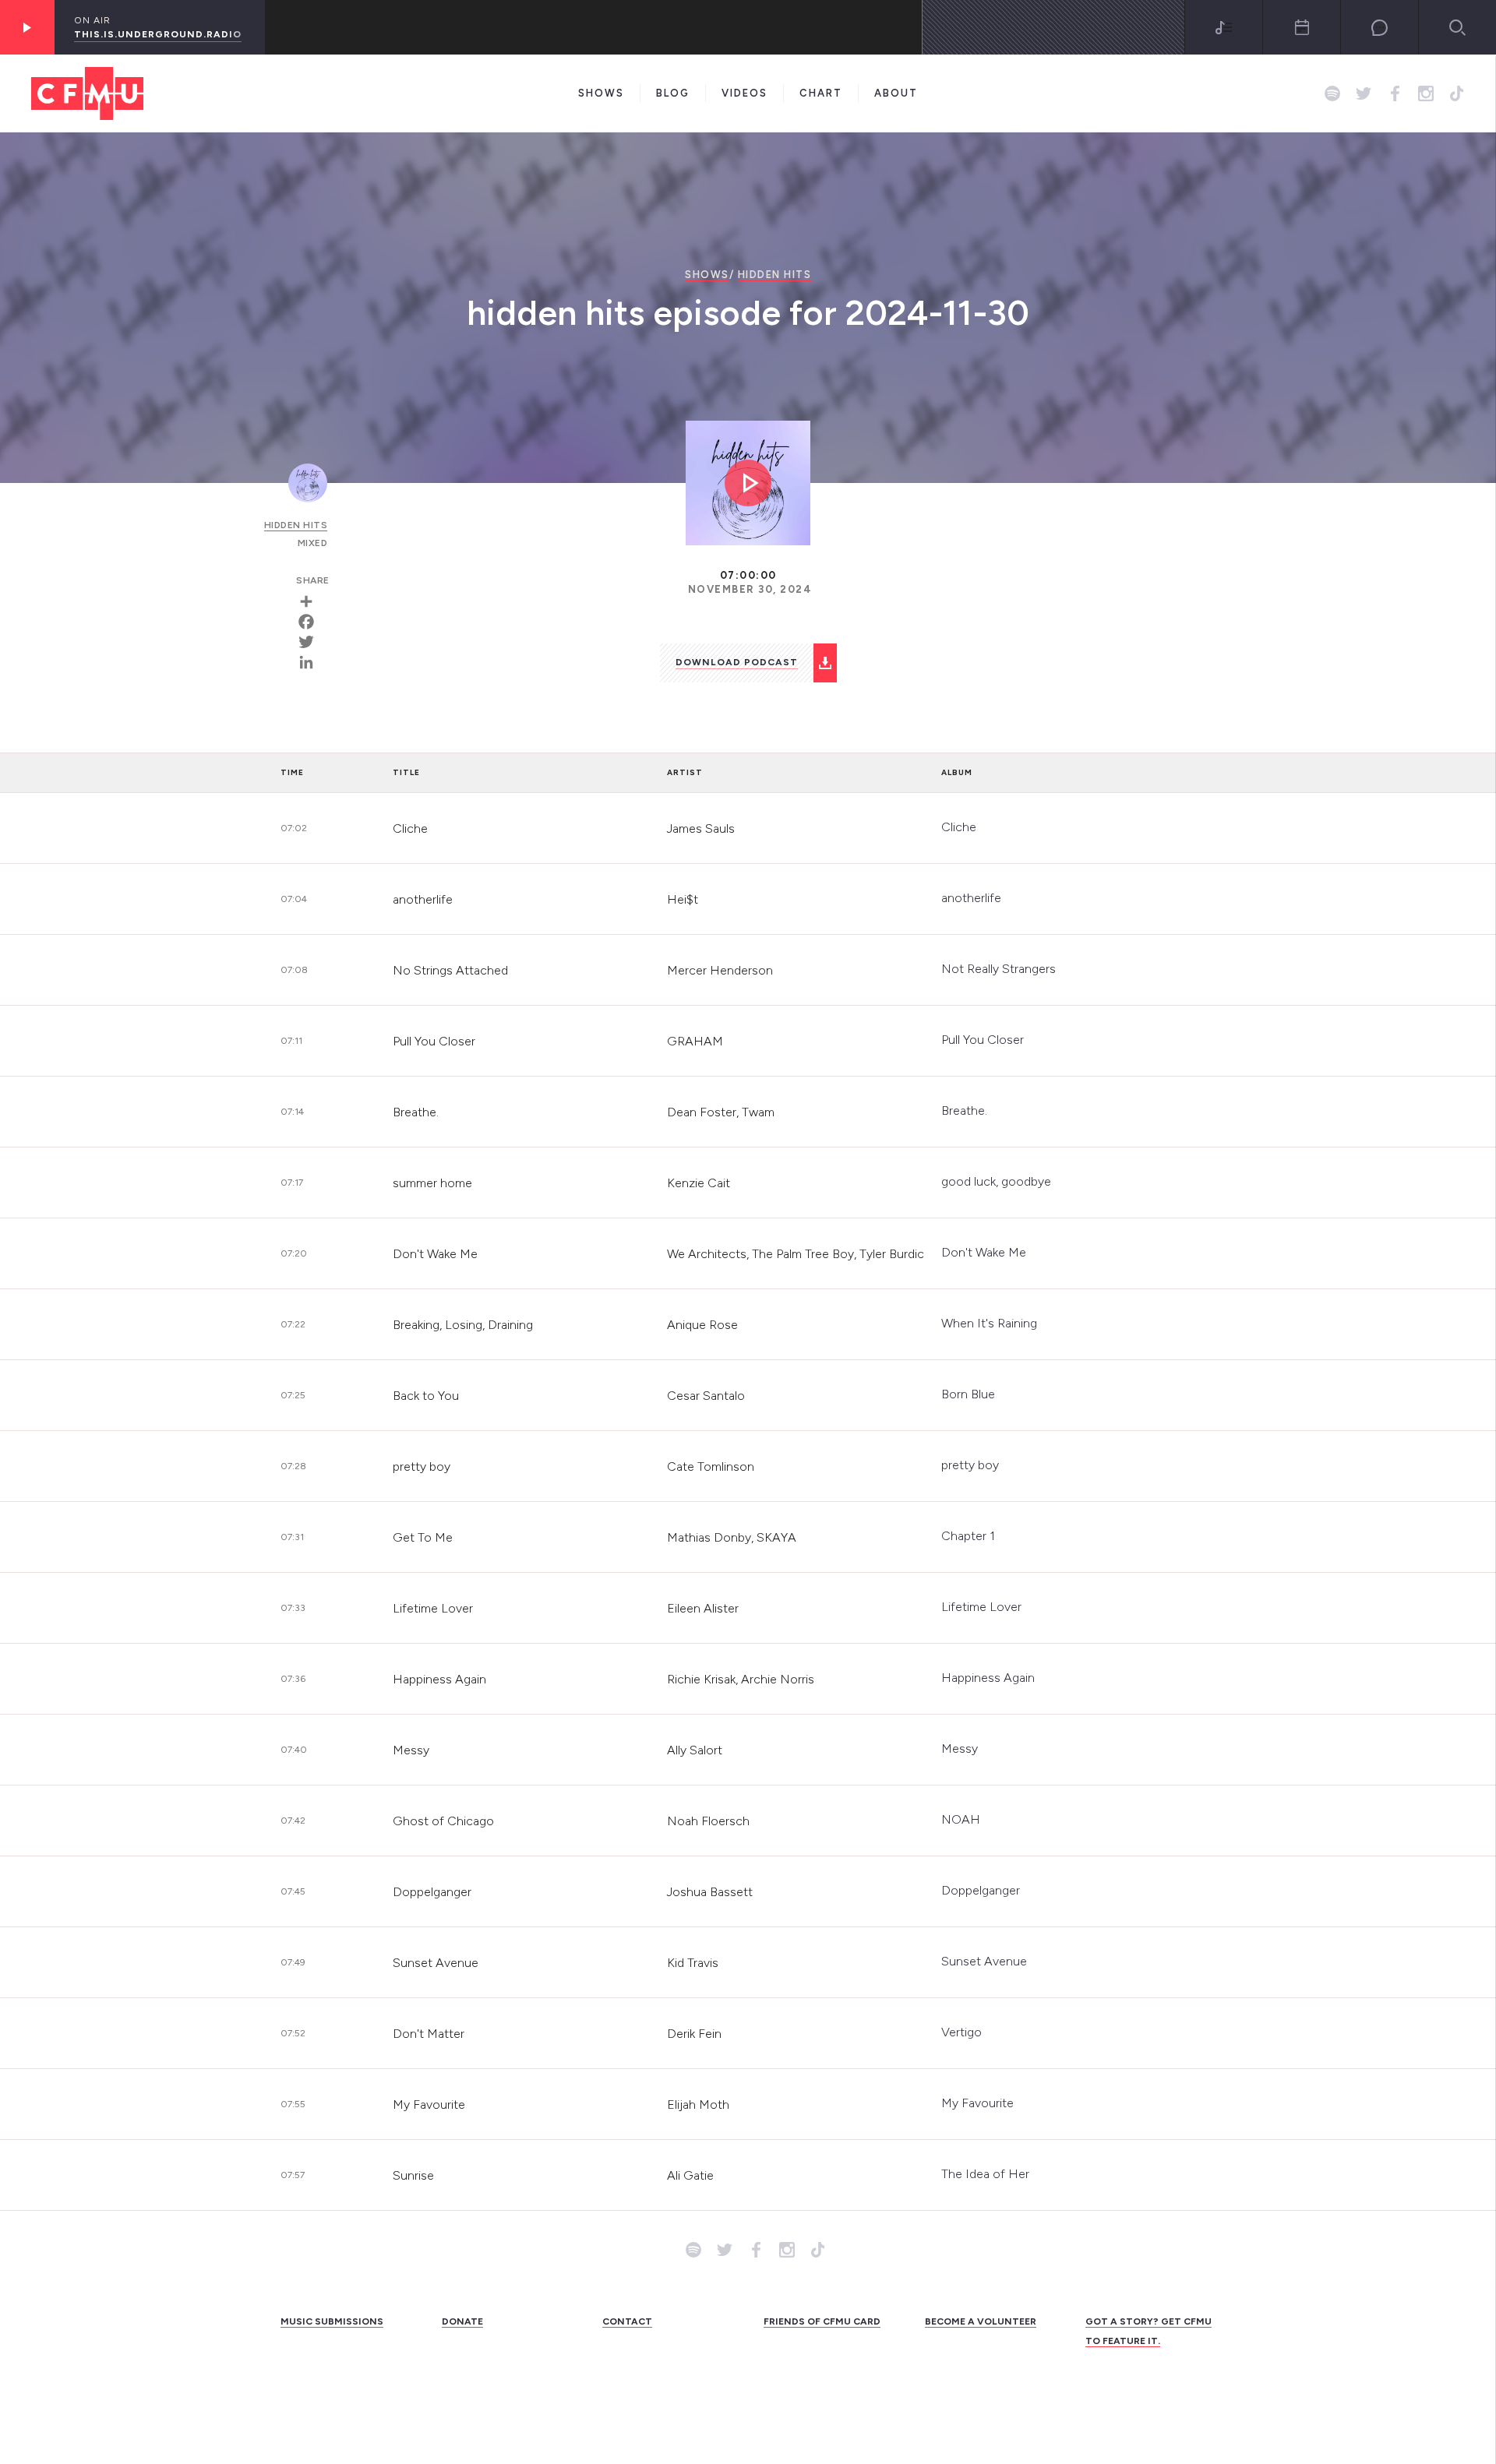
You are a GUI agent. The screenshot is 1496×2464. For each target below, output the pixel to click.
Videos (744, 93)
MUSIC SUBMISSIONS (332, 2321)
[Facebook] (312, 622)
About (896, 93)
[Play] (27, 27)
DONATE (462, 2321)
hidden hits (775, 275)
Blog (673, 93)
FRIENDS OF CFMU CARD (822, 2321)
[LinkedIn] (312, 662)
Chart (821, 93)
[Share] (312, 601)
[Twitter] (312, 642)
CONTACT (627, 2321)
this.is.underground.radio (158, 34)
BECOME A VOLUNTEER (981, 2321)
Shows (601, 93)
